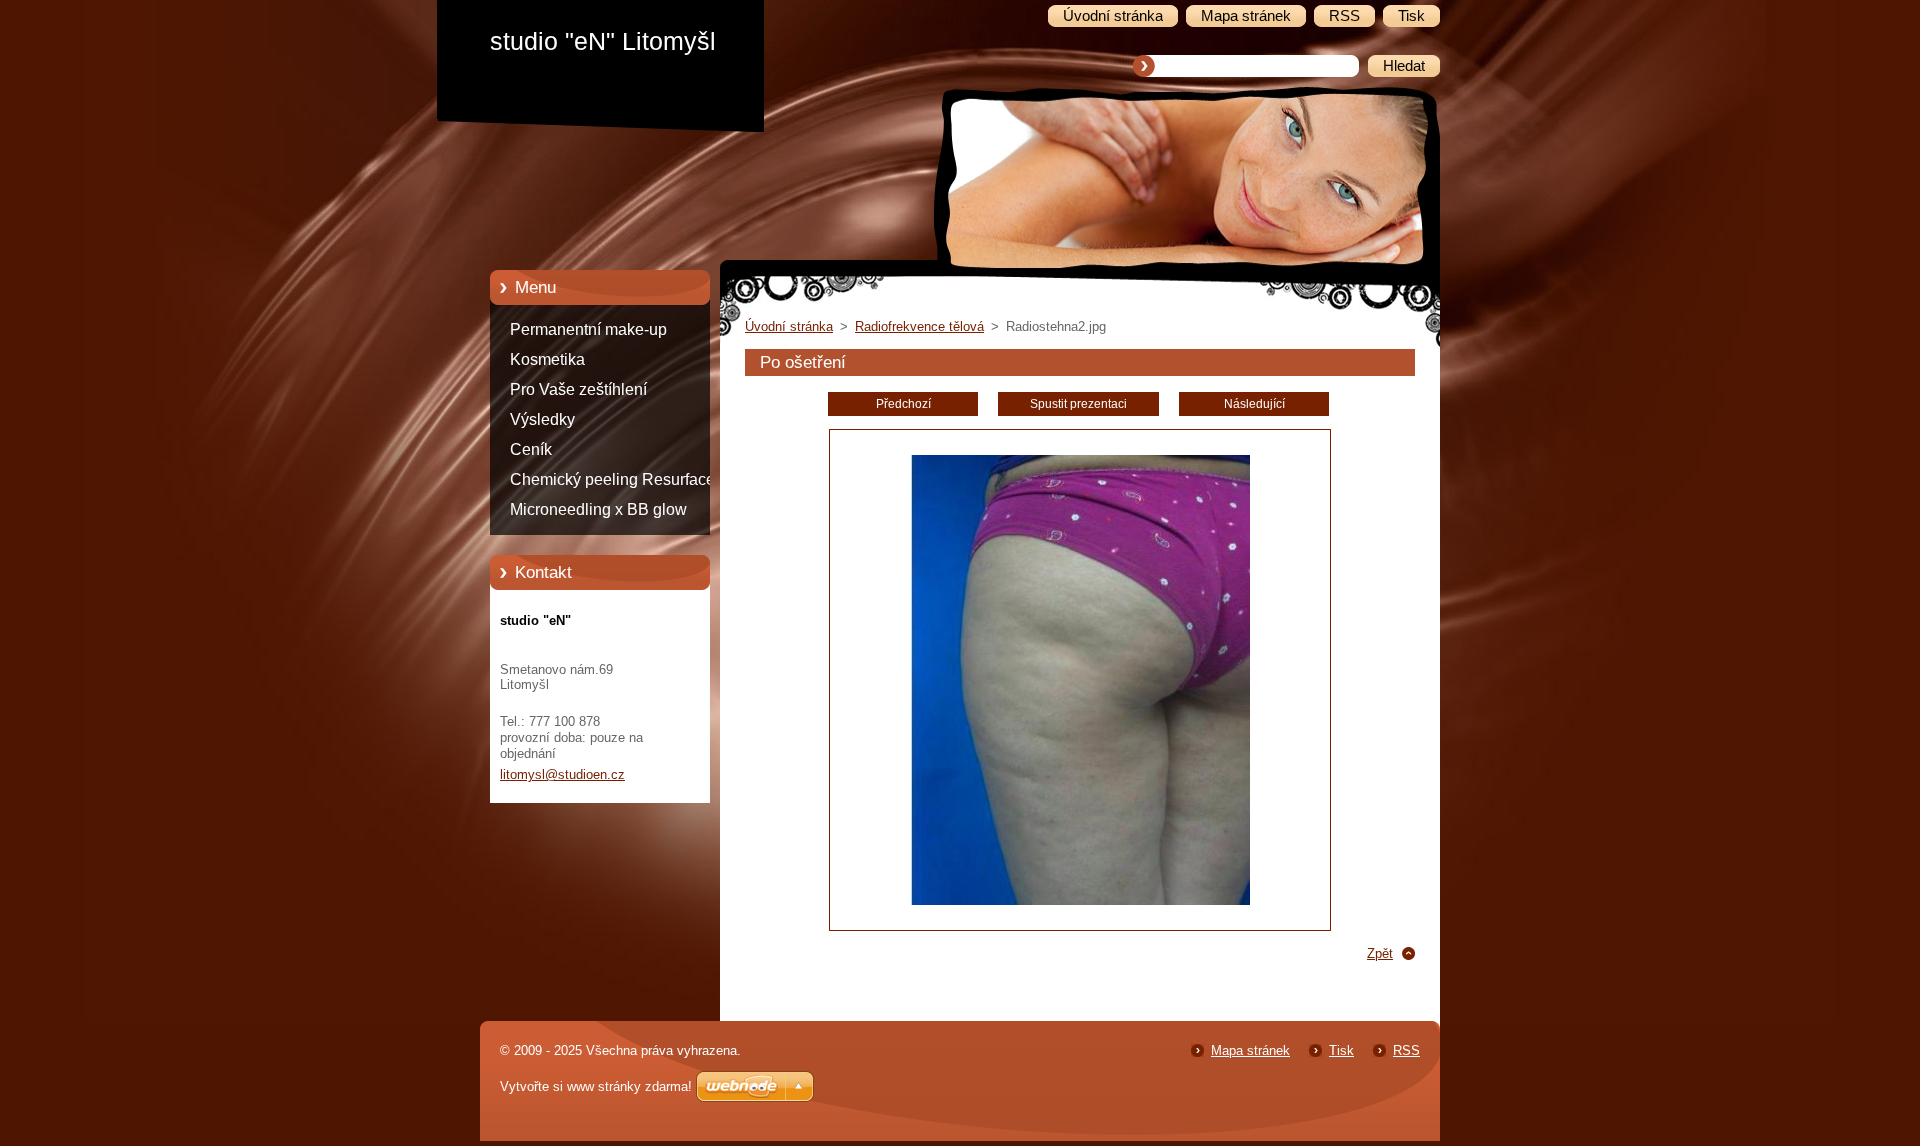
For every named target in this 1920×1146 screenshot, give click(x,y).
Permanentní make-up (588, 329)
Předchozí (903, 404)
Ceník (531, 449)
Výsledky (542, 419)
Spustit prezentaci (1078, 404)
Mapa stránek (1250, 1050)
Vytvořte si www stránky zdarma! (596, 1086)
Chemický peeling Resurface (612, 479)
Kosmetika (547, 359)
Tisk (1341, 1050)
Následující (1254, 404)
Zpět (1380, 953)
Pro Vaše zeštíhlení (578, 389)
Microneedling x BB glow (598, 509)
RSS (1406, 1050)
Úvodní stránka (789, 326)
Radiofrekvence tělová (919, 326)
